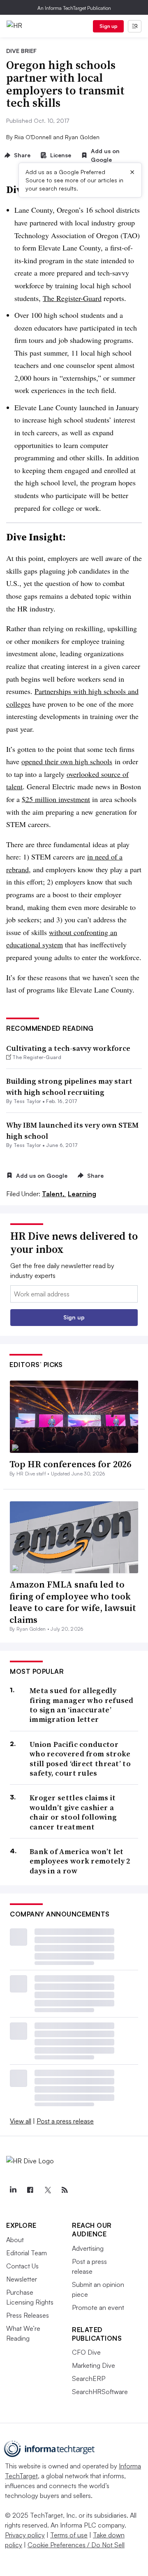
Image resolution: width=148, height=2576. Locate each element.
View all (21, 2121)
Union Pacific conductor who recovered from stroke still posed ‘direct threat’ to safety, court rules (80, 1759)
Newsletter (22, 2279)
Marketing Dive (94, 2365)
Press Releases (28, 2315)
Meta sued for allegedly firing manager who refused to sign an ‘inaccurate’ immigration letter (82, 1705)
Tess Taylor (27, 1101)
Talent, (54, 1194)
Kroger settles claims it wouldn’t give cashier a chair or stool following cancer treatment (73, 1812)
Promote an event (98, 2307)
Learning (82, 1194)
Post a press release (65, 2121)
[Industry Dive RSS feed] (65, 2190)
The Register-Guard (72, 298)
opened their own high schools (67, 761)
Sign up (109, 26)
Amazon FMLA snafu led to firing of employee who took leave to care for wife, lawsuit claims (73, 1602)
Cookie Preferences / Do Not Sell (76, 2545)
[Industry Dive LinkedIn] (13, 2190)
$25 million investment (56, 799)
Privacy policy (25, 2535)
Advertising (88, 2248)
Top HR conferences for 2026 (70, 1464)
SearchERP (89, 2378)
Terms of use (69, 2535)
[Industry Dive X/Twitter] (47, 2190)
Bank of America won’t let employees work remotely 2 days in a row (80, 1861)
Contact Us (22, 2266)
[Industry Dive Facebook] (30, 2190)
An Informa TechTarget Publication (74, 8)
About (15, 2240)
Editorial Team (27, 2253)
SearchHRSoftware (100, 2392)
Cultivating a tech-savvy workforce (68, 1048)
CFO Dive (86, 2352)
